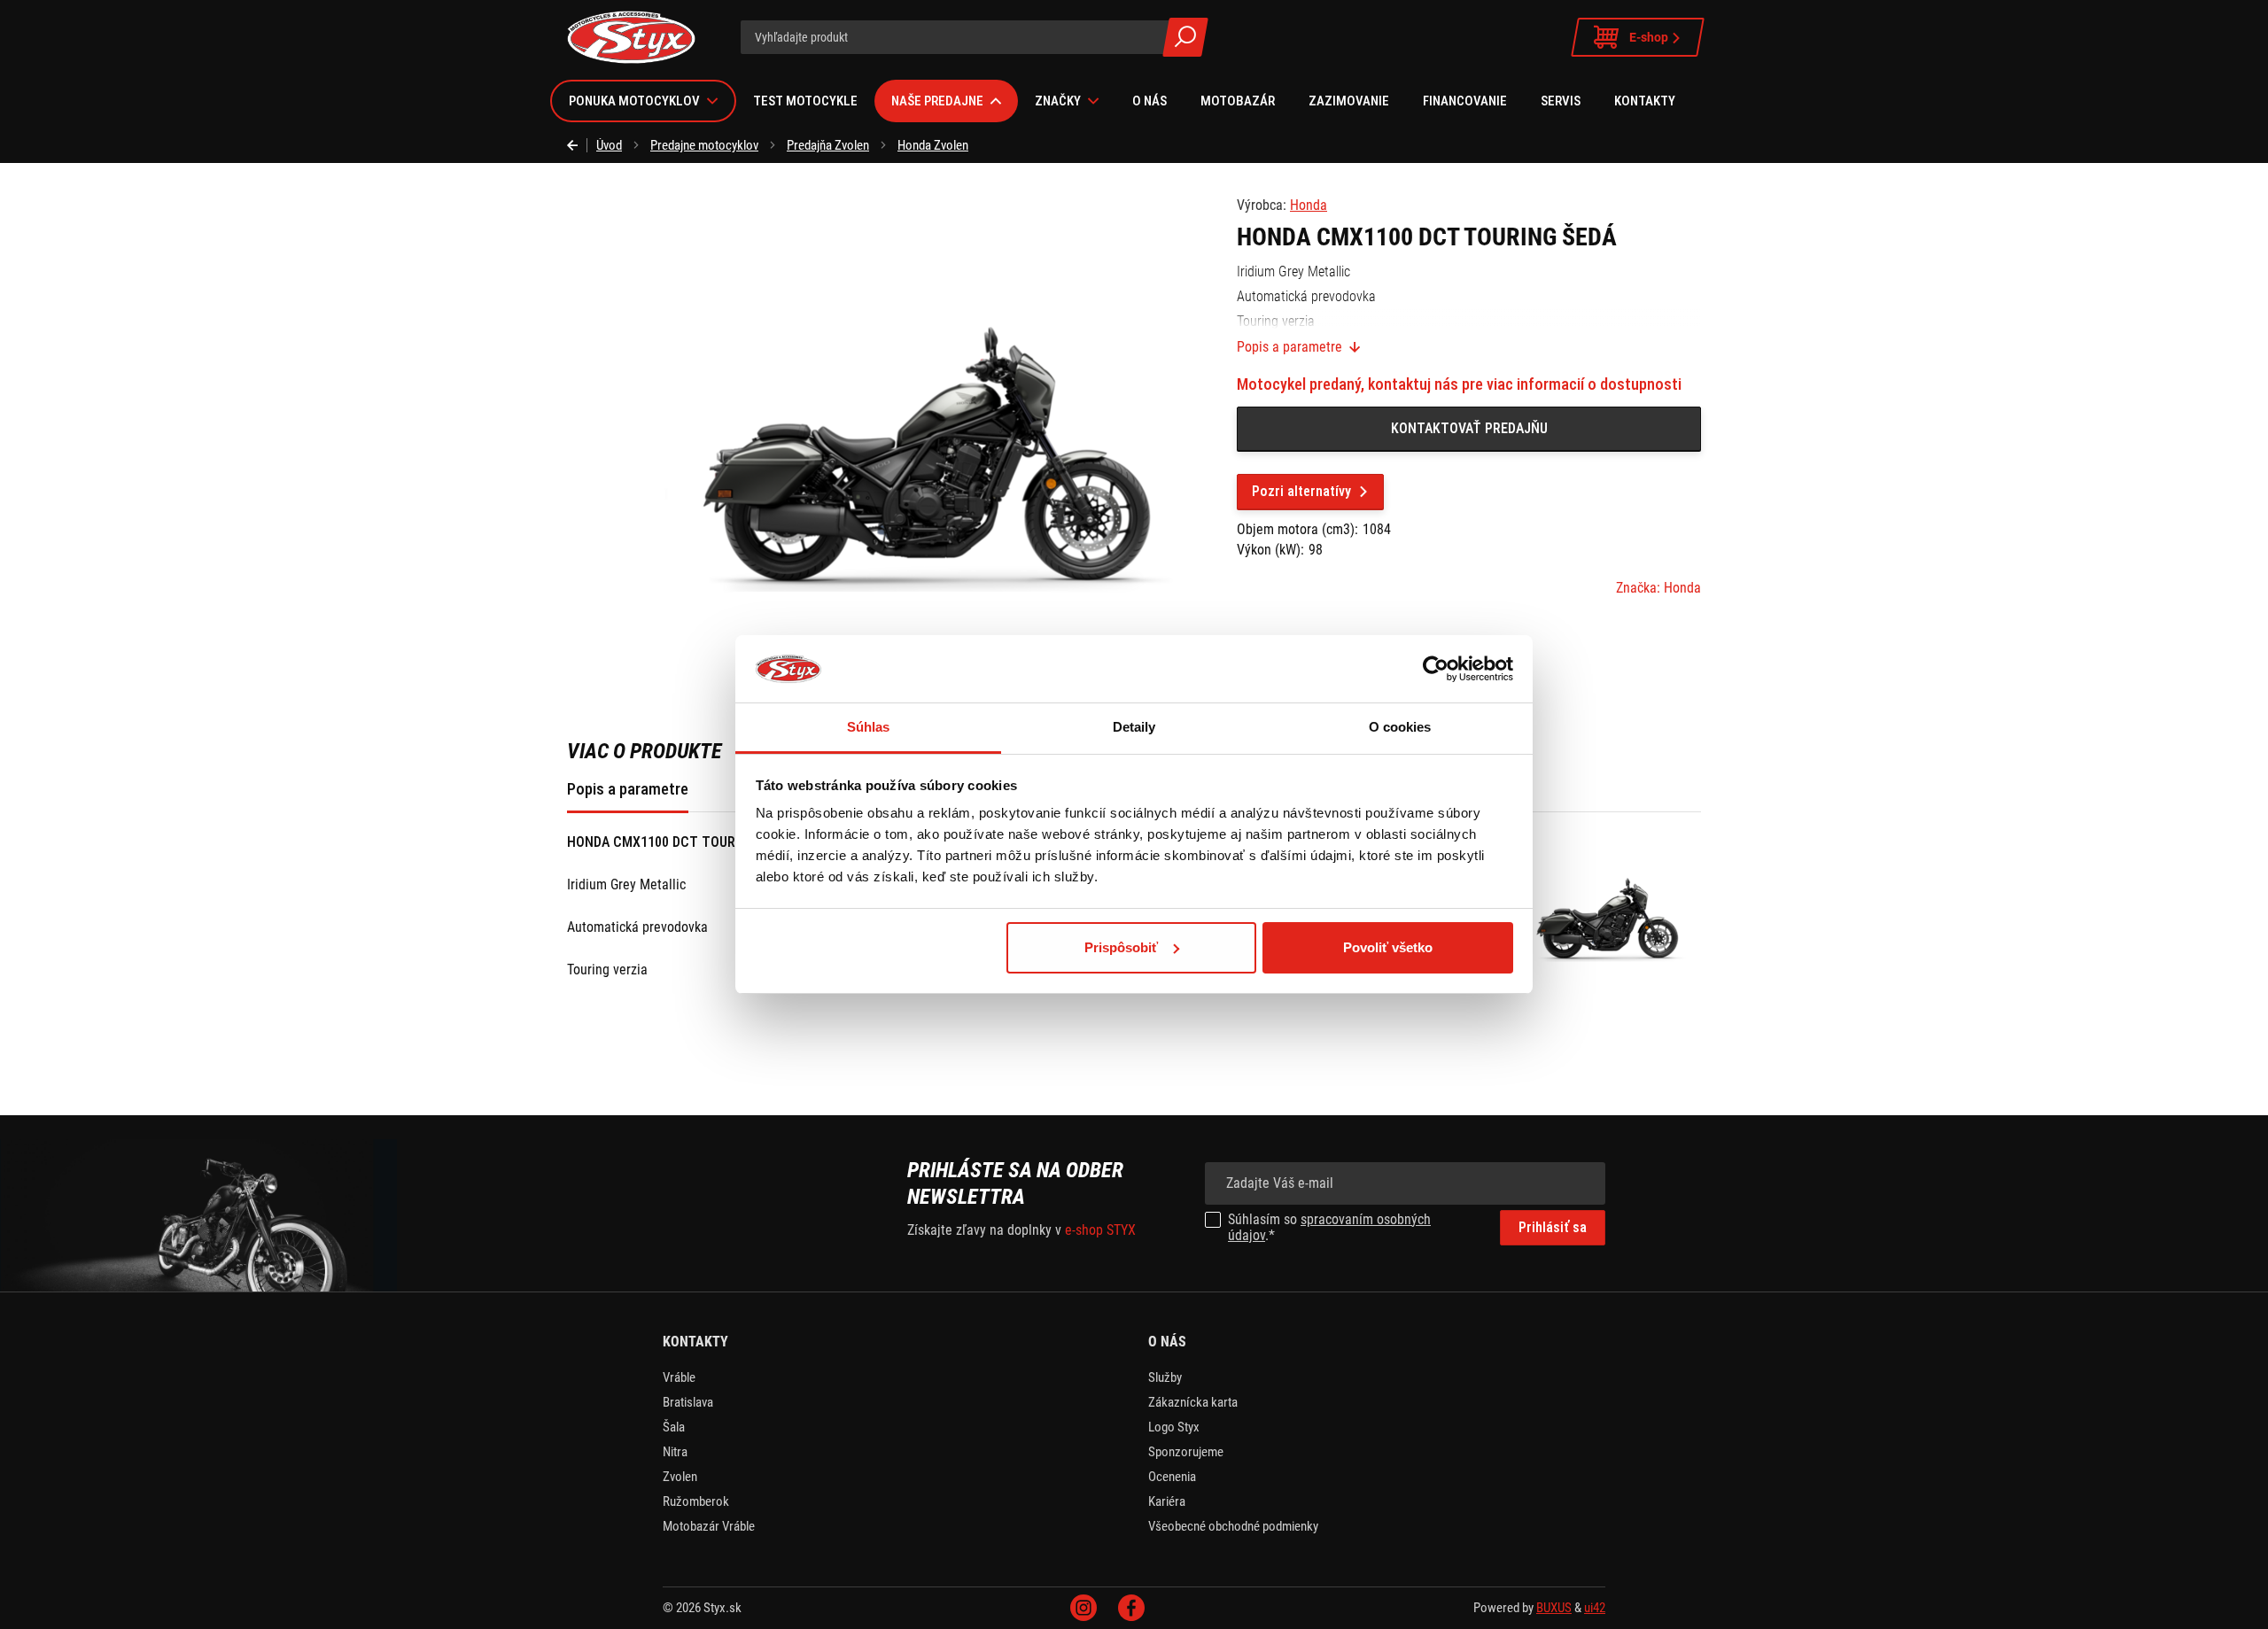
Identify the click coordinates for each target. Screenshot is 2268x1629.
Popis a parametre (1289, 347)
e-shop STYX (1100, 1230)
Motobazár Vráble (709, 1526)
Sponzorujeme (1186, 1452)
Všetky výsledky (1185, 37)
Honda (1309, 205)
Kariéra (1167, 1501)
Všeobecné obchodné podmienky (1233, 1526)
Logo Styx (1174, 1427)
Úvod (609, 145)
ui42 (1595, 1608)
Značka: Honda (1658, 588)
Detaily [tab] (1134, 727)
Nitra (675, 1452)
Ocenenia (1172, 1477)
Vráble (679, 1377)
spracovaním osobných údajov (1329, 1227)
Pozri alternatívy (1301, 491)
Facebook (1131, 1608)
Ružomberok (696, 1501)
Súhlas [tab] (869, 727)
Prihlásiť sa (1553, 1227)
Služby (1165, 1377)
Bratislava (688, 1402)
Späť (577, 145)
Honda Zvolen (933, 145)
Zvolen (680, 1477)
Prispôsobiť (1121, 947)
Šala (674, 1427)
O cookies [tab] (1400, 727)
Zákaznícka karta (1193, 1402)
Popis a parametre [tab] (628, 789)
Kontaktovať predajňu (1469, 428)
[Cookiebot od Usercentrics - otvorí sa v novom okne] (1436, 669)
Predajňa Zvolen (828, 145)
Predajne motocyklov (704, 145)
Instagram (1084, 1608)
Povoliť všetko (1388, 947)
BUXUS (1554, 1608)
